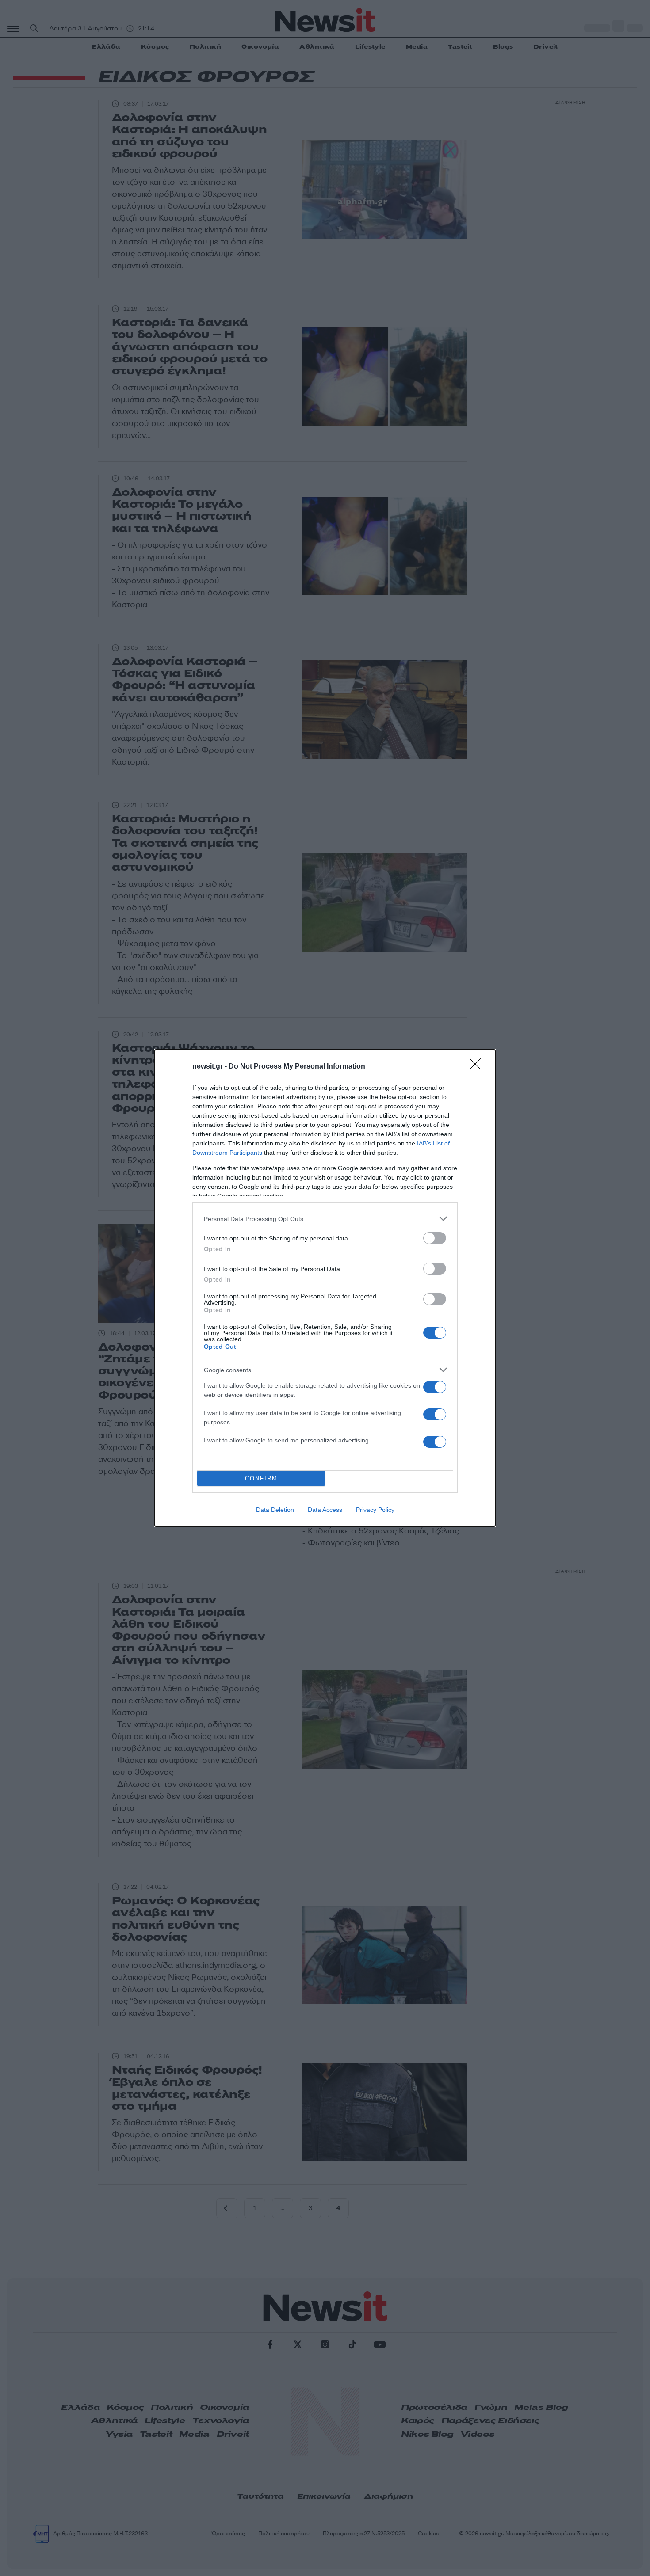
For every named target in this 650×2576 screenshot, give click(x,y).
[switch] (435, 1238)
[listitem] (325, 1219)
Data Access (325, 1510)
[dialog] (325, 1288)
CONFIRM (261, 1478)
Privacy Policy (375, 1510)
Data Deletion (275, 1510)
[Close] (478, 1067)
